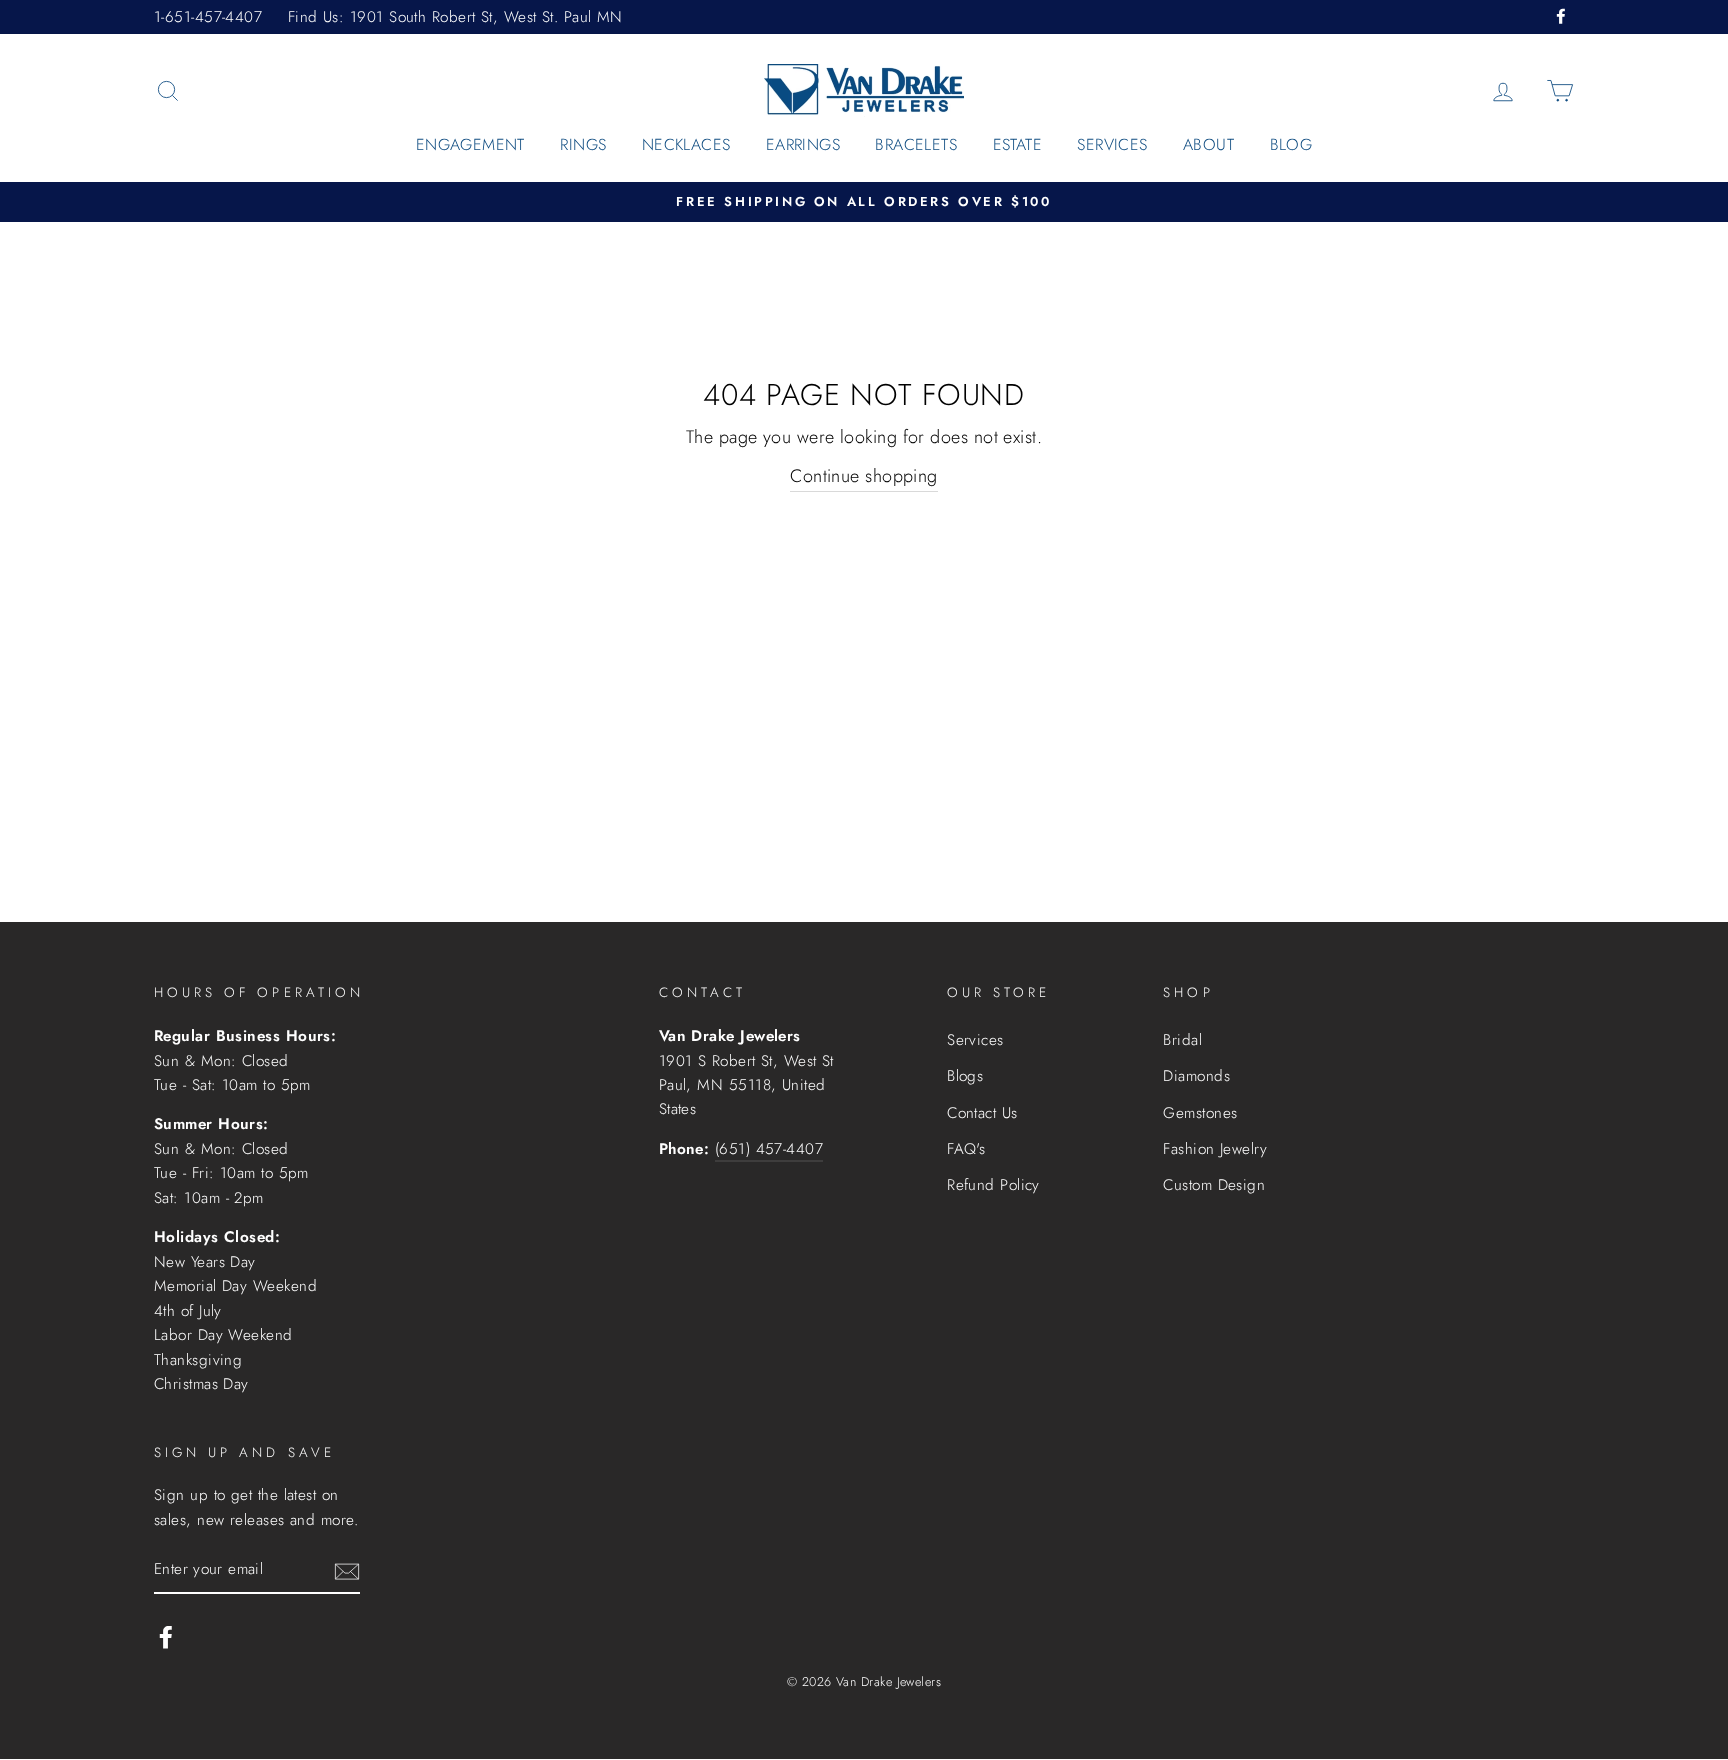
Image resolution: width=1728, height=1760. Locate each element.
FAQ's (966, 1149)
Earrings (803, 144)
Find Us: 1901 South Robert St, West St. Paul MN (455, 17)
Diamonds (1196, 1076)
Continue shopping (864, 476)
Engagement (470, 144)
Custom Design (1214, 1185)
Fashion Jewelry (1215, 1149)
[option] (864, 202)
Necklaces (686, 144)
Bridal (1182, 1040)
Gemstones (1200, 1113)
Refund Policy (993, 1185)
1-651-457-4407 (208, 17)
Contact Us (982, 1113)
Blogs (965, 1076)
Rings (583, 144)
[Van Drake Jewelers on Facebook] (166, 1636)
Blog (1291, 144)
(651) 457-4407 (769, 1149)
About (1208, 144)
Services (1112, 144)
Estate (1017, 144)
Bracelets (916, 144)
